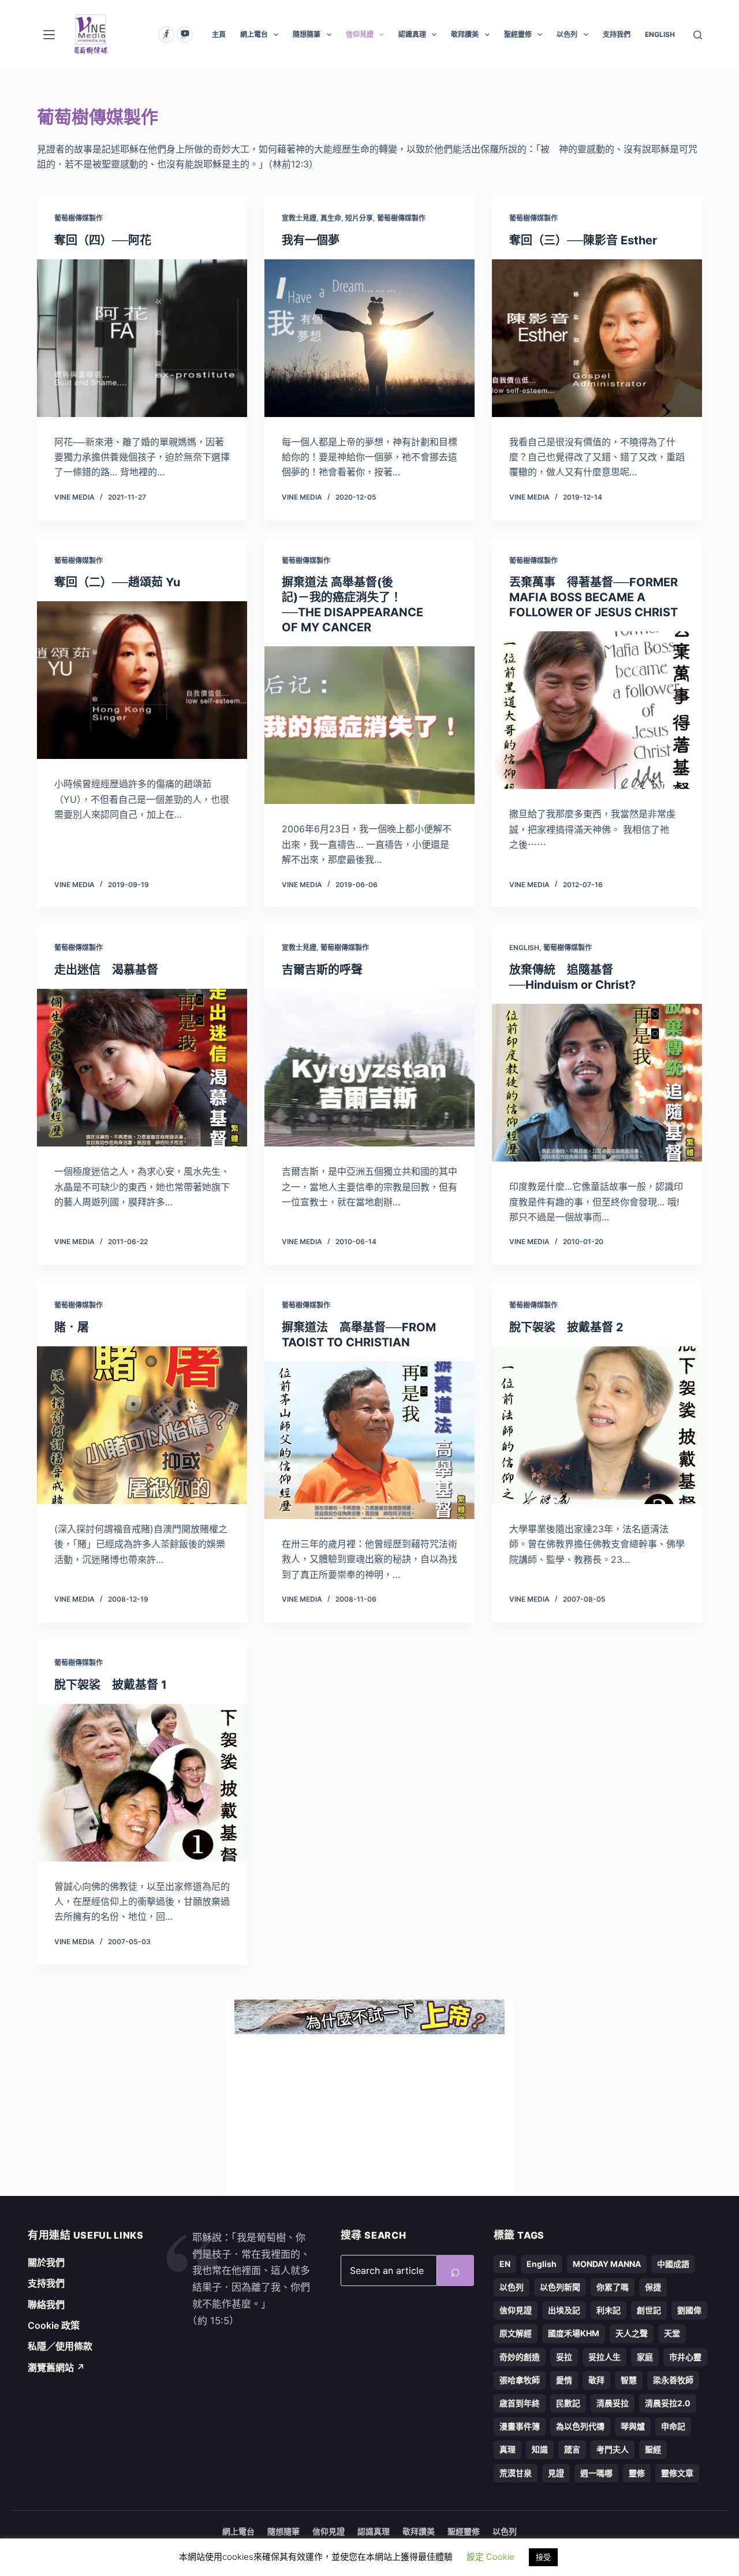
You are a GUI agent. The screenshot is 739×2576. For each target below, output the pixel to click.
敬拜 (596, 2380)
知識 (540, 2449)
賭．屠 (72, 1327)
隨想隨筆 (307, 34)
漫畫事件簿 (520, 2426)
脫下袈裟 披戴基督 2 (566, 1327)
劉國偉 (689, 2310)
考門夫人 (613, 2449)
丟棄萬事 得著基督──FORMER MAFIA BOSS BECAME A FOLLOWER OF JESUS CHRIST (594, 597)
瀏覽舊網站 (56, 2367)
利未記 (609, 2310)
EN (505, 2264)
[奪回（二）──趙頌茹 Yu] (142, 680)
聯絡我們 (46, 2305)
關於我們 (46, 2262)
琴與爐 (633, 2426)
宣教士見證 (299, 218)
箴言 (572, 2449)
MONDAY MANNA (607, 2264)
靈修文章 (677, 2473)
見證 (556, 2473)
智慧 (629, 2380)
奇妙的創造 (520, 2357)
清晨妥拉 (613, 2403)
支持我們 (617, 34)
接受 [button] (543, 2557)
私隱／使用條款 (60, 2346)
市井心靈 (685, 2357)
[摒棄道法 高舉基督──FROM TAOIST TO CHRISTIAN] (369, 1440)
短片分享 (359, 218)
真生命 (331, 218)
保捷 (653, 2287)
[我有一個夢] (369, 338)
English (524, 948)
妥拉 (564, 2357)
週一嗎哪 (596, 2473)
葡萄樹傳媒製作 (79, 218)
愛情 (564, 2380)
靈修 (637, 2473)
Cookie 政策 (54, 2325)
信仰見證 (360, 34)
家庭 (645, 2357)
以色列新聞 (560, 2287)
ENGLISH (660, 34)
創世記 (649, 2310)
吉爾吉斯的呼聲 (322, 970)
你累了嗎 (613, 2287)
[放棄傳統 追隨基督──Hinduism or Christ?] (597, 1083)
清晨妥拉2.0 (668, 2403)
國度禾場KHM (574, 2333)
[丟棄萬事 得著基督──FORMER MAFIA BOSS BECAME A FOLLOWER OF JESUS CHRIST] (597, 710)
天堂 (672, 2333)
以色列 (567, 34)
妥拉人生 (604, 2357)
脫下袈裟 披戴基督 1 (111, 1685)
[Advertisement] (369, 2115)
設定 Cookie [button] (490, 2557)
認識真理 (412, 34)
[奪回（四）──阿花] (142, 338)
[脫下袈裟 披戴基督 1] (142, 1783)
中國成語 (673, 2264)
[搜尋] (698, 35)
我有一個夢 (311, 240)
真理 (507, 2449)
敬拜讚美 (465, 34)
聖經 (653, 2449)
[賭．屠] (142, 1425)
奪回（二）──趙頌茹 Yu (117, 582)
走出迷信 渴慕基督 (106, 970)
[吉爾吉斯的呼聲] (369, 1068)
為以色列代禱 (580, 2426)
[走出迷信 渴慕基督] (142, 1068)
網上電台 (254, 34)
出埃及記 (564, 2310)
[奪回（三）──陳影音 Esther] (597, 338)
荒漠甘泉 (516, 2473)
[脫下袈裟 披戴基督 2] (597, 1425)
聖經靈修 (518, 34)
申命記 (673, 2426)
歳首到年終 (520, 2403)
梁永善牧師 (673, 2380)
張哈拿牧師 (520, 2380)
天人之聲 (632, 2333)
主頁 (219, 34)
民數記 (568, 2403)
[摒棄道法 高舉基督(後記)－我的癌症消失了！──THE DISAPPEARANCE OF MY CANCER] (369, 725)
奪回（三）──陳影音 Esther (583, 240)
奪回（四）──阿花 (103, 240)
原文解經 (516, 2333)
